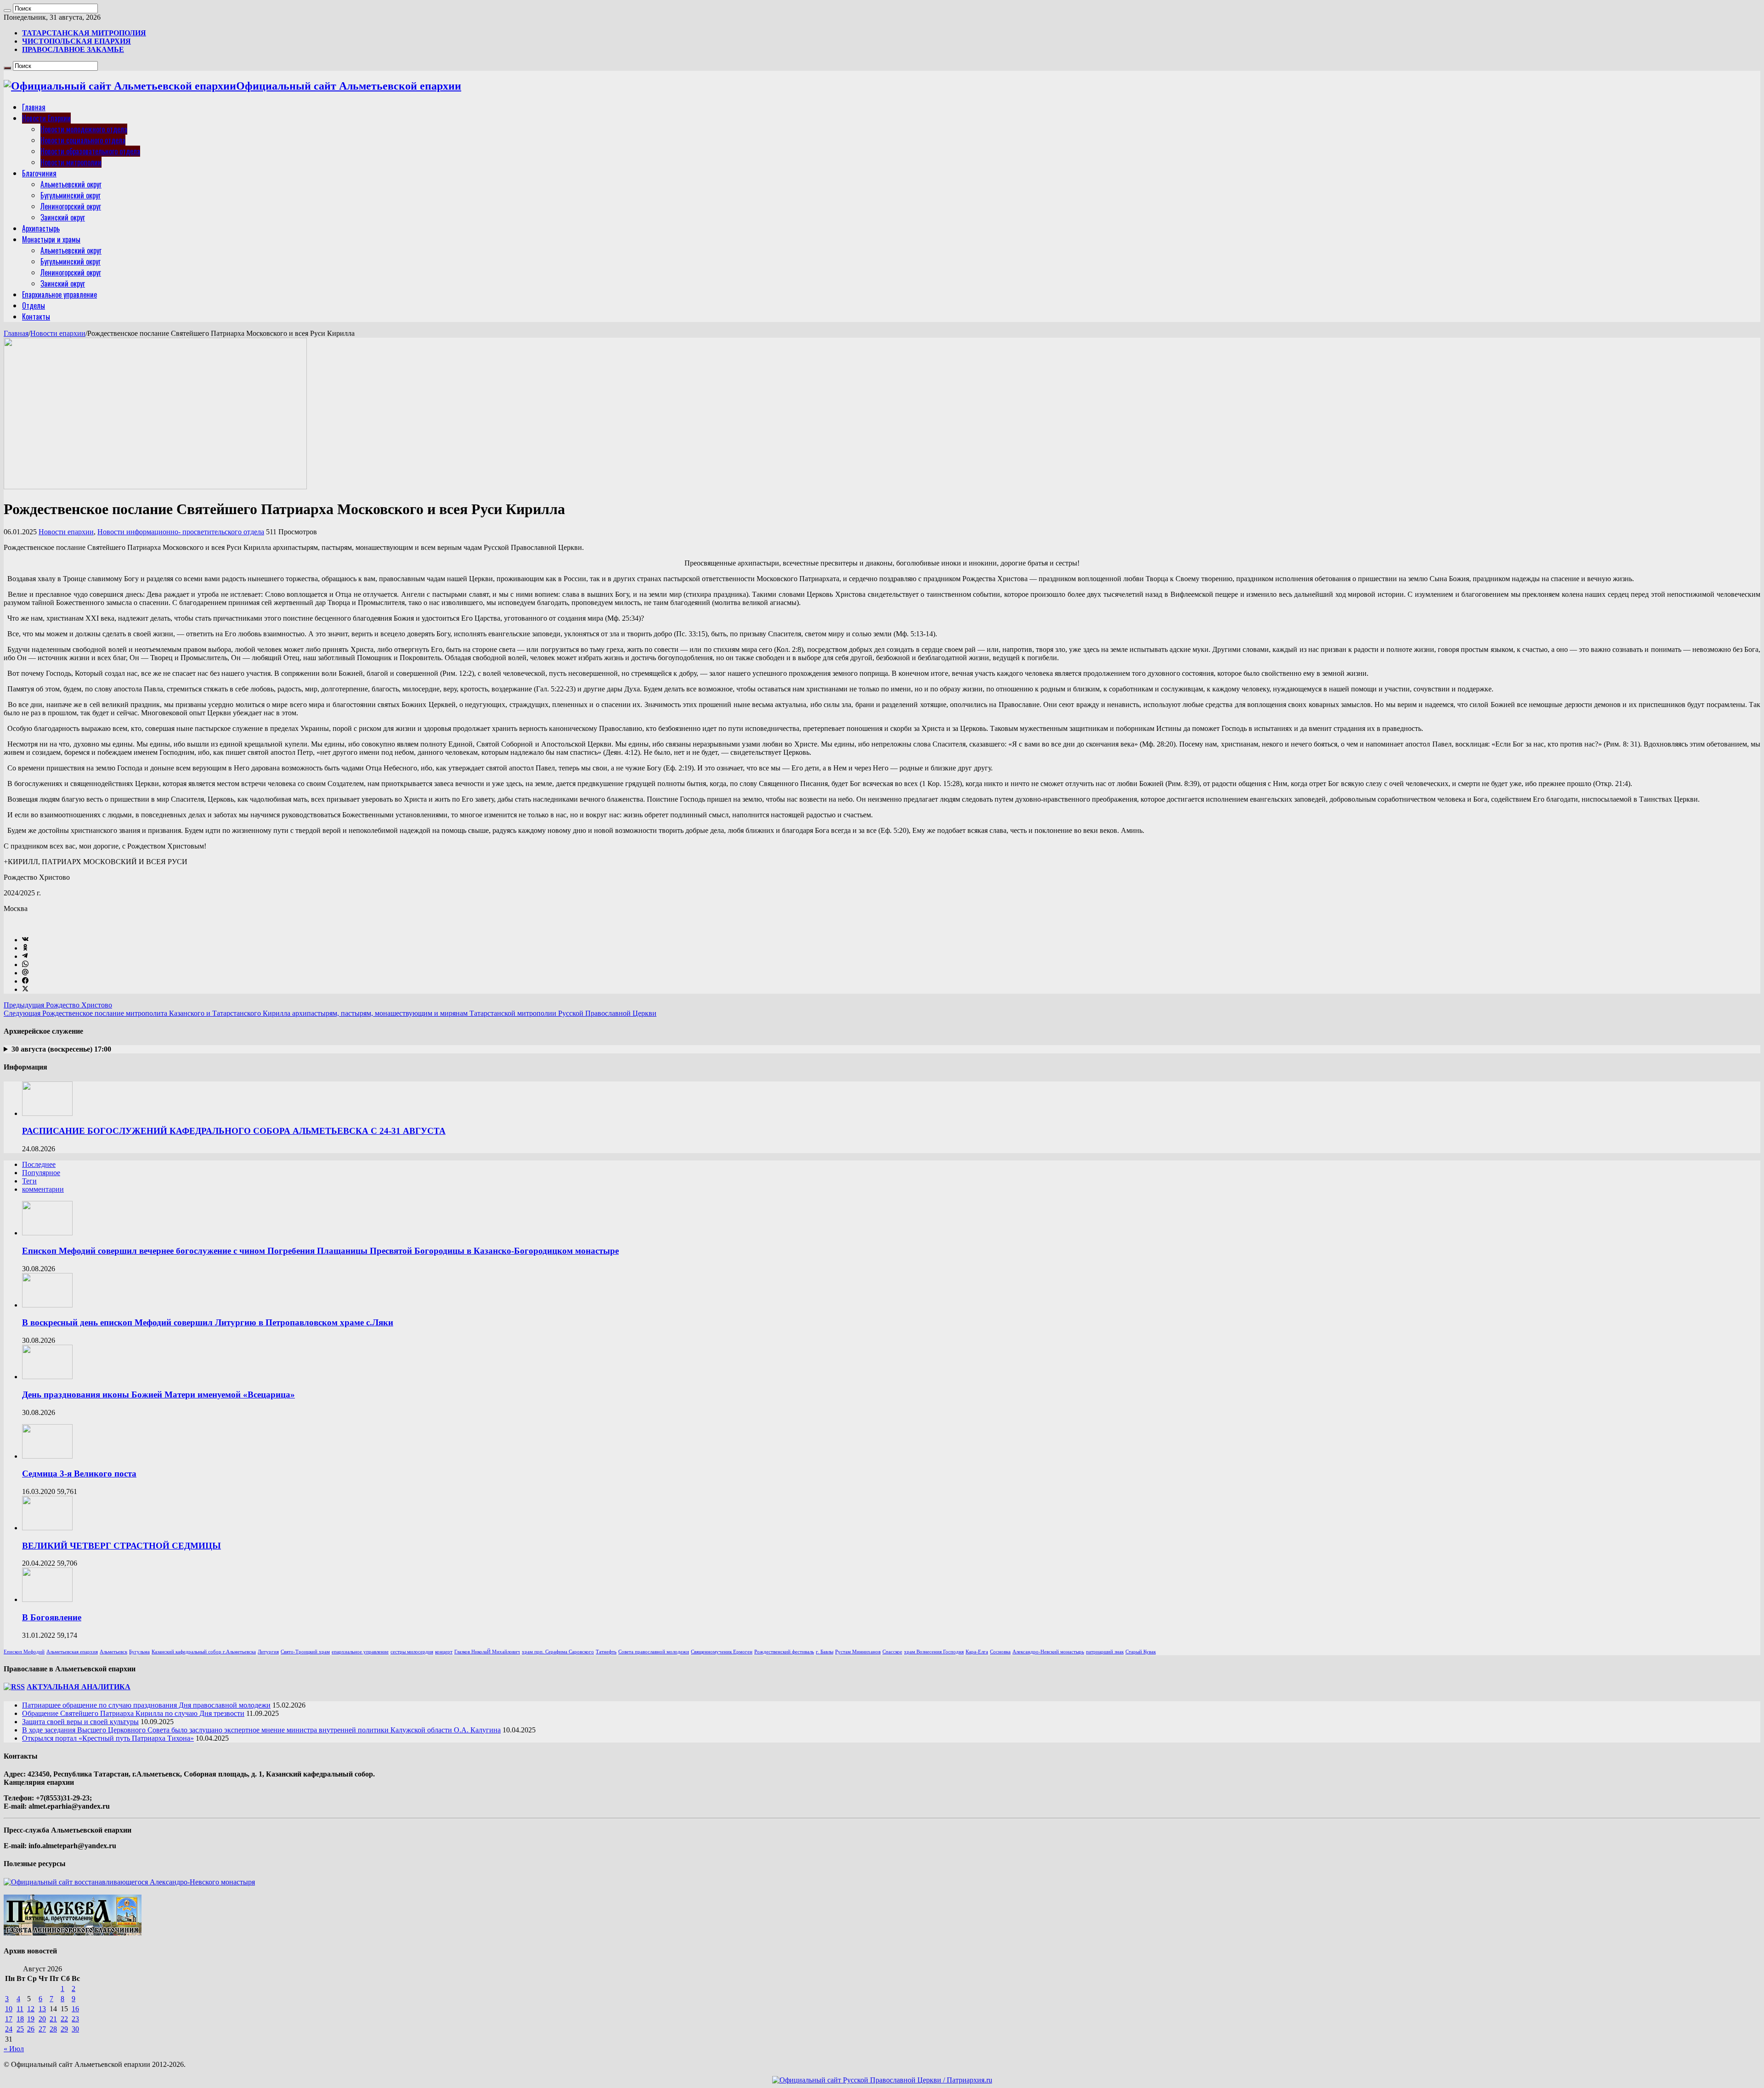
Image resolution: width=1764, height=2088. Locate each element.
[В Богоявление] (47, 1599)
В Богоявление (52, 1617)
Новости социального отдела (83, 140)
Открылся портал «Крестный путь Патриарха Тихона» (108, 1738)
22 (64, 2019)
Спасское (892, 1652)
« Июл (14, 2049)
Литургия (268, 1652)
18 (20, 2019)
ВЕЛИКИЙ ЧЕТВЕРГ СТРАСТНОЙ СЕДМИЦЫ (122, 1546)
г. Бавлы (825, 1652)
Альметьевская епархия (72, 1652)
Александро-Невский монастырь (1048, 1652)
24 (9, 2029)
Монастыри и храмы (51, 239)
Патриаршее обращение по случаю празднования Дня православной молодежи (146, 1705)
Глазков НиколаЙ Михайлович (487, 1652)
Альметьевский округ (71, 184)
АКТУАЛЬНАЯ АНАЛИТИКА (79, 1687)
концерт (444, 1652)
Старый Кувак (1141, 1652)
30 (75, 2029)
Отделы (34, 306)
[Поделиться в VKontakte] (25, 940)
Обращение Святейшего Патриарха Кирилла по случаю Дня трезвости (133, 1713)
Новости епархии (58, 333)
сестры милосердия (412, 1652)
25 (20, 2029)
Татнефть (606, 1652)
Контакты (36, 317)
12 (31, 2009)
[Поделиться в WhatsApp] (25, 965)
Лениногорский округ (71, 206)
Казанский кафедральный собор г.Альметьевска (204, 1652)
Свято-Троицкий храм (305, 1652)
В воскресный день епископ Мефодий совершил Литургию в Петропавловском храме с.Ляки (208, 1322)
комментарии (43, 1189)
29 (64, 2029)
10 (9, 2009)
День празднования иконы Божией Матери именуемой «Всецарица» (158, 1395)
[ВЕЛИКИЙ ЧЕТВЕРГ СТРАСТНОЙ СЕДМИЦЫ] (47, 1528)
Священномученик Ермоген (722, 1652)
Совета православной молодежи (654, 1652)
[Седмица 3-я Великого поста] (47, 1456)
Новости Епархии (46, 118)
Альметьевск (113, 1652)
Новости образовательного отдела (90, 151)
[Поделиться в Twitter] (25, 989)
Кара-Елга (977, 1652)
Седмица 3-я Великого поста (79, 1474)
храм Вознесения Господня (934, 1652)
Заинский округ (63, 217)
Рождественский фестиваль (784, 1652)
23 (75, 2019)
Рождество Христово (58, 1005)
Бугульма (139, 1652)
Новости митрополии (71, 162)
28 (53, 2029)
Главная (34, 107)
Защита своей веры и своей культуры (80, 1722)
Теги (29, 1181)
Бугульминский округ (71, 195)
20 (42, 2019)
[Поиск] (7, 11)
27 (42, 2029)
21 (53, 2019)
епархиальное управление (360, 1652)
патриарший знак (1105, 1652)
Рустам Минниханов (858, 1652)
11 (20, 2009)
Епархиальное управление (59, 294)
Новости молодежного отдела (84, 129)
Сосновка (1000, 1652)
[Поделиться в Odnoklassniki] (25, 948)
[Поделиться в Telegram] (25, 956)
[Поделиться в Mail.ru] (25, 973)
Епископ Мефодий (24, 1652)
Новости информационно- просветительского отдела (181, 532)
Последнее (39, 1164)
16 (75, 2009)
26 (31, 2029)
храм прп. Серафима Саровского (558, 1652)
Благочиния (39, 173)
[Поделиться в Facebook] (25, 981)
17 (9, 2019)
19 (31, 2019)
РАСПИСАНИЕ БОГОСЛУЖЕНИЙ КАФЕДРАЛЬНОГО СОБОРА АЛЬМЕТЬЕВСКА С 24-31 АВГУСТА (234, 1131)
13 (42, 2009)
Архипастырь (41, 228)
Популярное (41, 1173)
